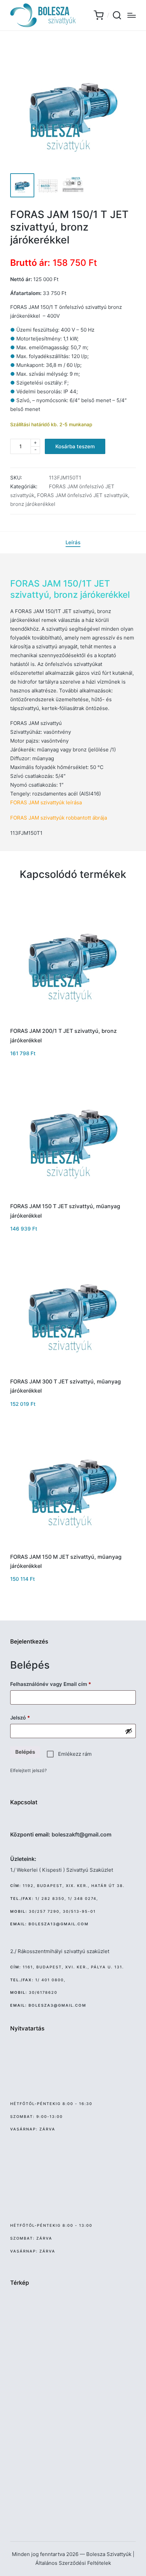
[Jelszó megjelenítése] (129, 1731)
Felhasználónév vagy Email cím (61, 1684)
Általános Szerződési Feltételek (73, 2563)
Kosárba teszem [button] (73, 1021)
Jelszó (30, 1717)
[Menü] (132, 15)
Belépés (25, 1752)
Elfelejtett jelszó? (29, 1770)
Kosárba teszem (75, 446)
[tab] (73, 543)
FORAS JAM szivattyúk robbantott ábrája (59, 818)
